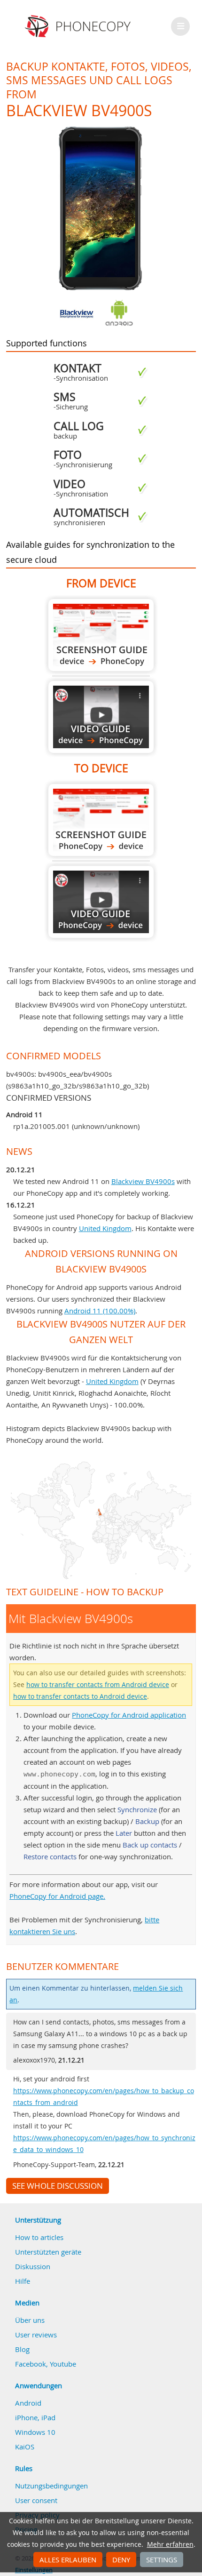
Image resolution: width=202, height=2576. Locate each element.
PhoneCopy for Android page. (57, 1896)
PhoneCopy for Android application (129, 1715)
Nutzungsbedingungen (51, 2486)
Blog (22, 2349)
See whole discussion (58, 2186)
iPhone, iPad (35, 2417)
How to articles (39, 2237)
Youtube (63, 2364)
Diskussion (33, 2266)
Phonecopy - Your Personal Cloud (79, 26)
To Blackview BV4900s (101, 820)
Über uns (30, 2320)
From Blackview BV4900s (101, 635)
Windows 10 (35, 2432)
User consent (36, 2500)
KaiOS (25, 2447)
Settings (162, 2560)
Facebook (31, 2364)
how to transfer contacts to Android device (80, 1696)
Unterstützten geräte (48, 2252)
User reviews (36, 2335)
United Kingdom (105, 1228)
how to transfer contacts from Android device (98, 1685)
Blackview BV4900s (143, 1181)
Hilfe (23, 2281)
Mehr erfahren (170, 2544)
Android (28, 2403)
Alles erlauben (68, 2560)
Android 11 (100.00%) (100, 1311)
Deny (121, 2560)
